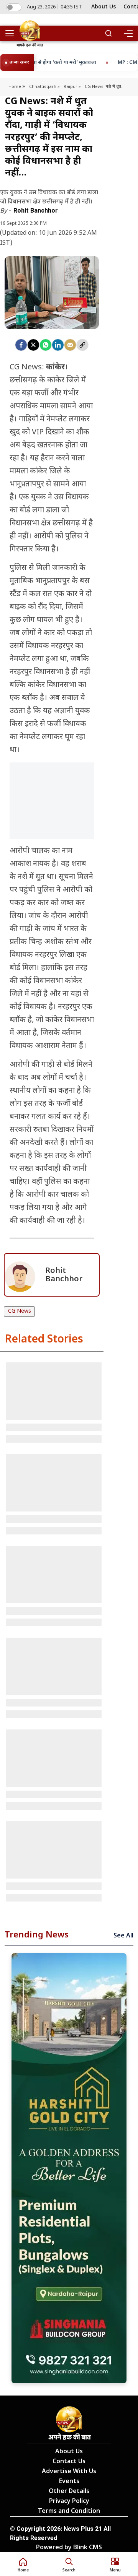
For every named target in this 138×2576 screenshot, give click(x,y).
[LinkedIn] (58, 345)
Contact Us (69, 2462)
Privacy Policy (69, 2502)
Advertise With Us (69, 2472)
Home (15, 87)
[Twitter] (33, 345)
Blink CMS (88, 2548)
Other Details (69, 2492)
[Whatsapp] (46, 345)
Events (69, 2482)
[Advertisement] (52, 820)
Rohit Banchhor (36, 210)
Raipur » (72, 87)
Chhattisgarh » (44, 87)
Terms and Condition (69, 2512)
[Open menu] (12, 33)
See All (123, 1936)
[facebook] (21, 345)
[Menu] (128, 33)
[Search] (108, 33)
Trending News (37, 1935)
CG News (20, 1311)
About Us (103, 7)
